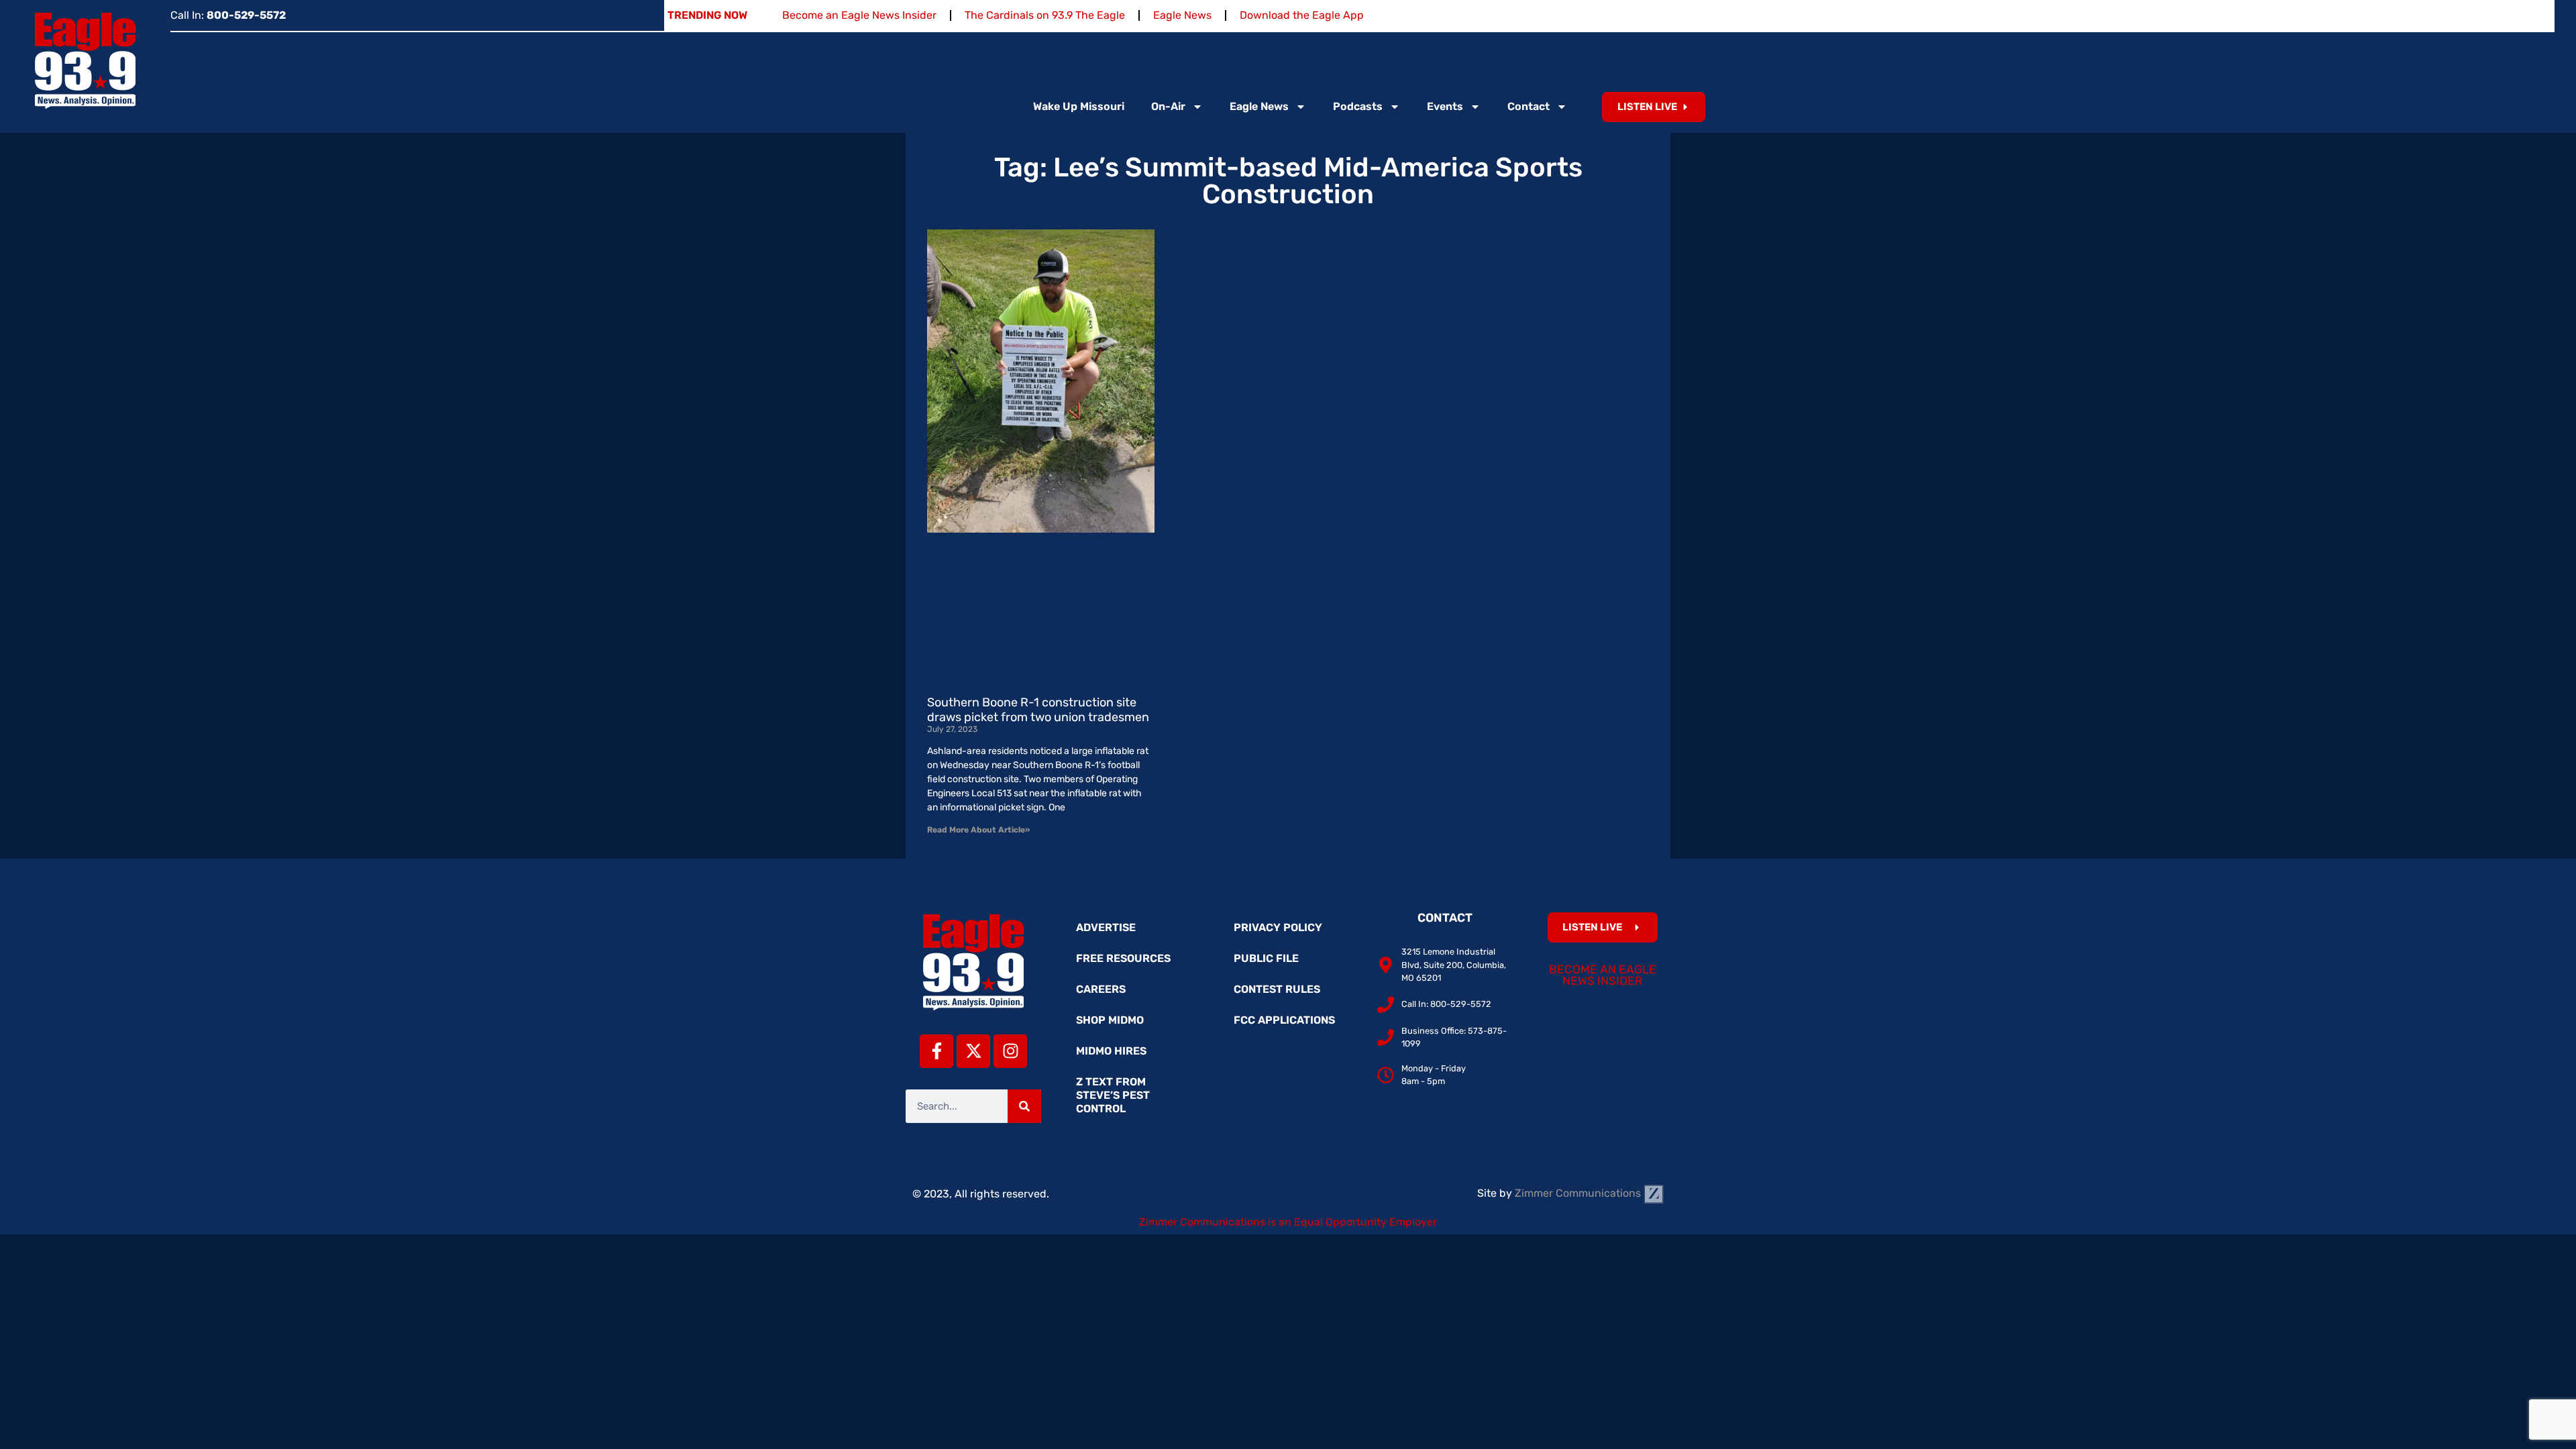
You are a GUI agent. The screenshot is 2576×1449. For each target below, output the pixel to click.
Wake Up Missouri (1079, 106)
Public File (1266, 958)
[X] (973, 1051)
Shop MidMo (1110, 1020)
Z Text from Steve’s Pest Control (1113, 1095)
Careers (1101, 989)
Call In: (228, 15)
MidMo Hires (1111, 1051)
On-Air (1168, 106)
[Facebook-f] (936, 1051)
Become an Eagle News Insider (859, 15)
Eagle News (1182, 15)
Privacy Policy (1278, 927)
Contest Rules (1277, 989)
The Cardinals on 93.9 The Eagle (1045, 15)
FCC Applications (1284, 1020)
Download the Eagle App (1302, 15)
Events (1445, 106)
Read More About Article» (978, 830)
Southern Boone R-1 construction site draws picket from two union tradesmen (1038, 710)
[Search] (1024, 1106)
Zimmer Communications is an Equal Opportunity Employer (1288, 1222)
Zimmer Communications (1579, 1193)
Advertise (1106, 927)
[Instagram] (1010, 1051)
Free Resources (1123, 958)
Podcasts (1358, 106)
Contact (1528, 106)
